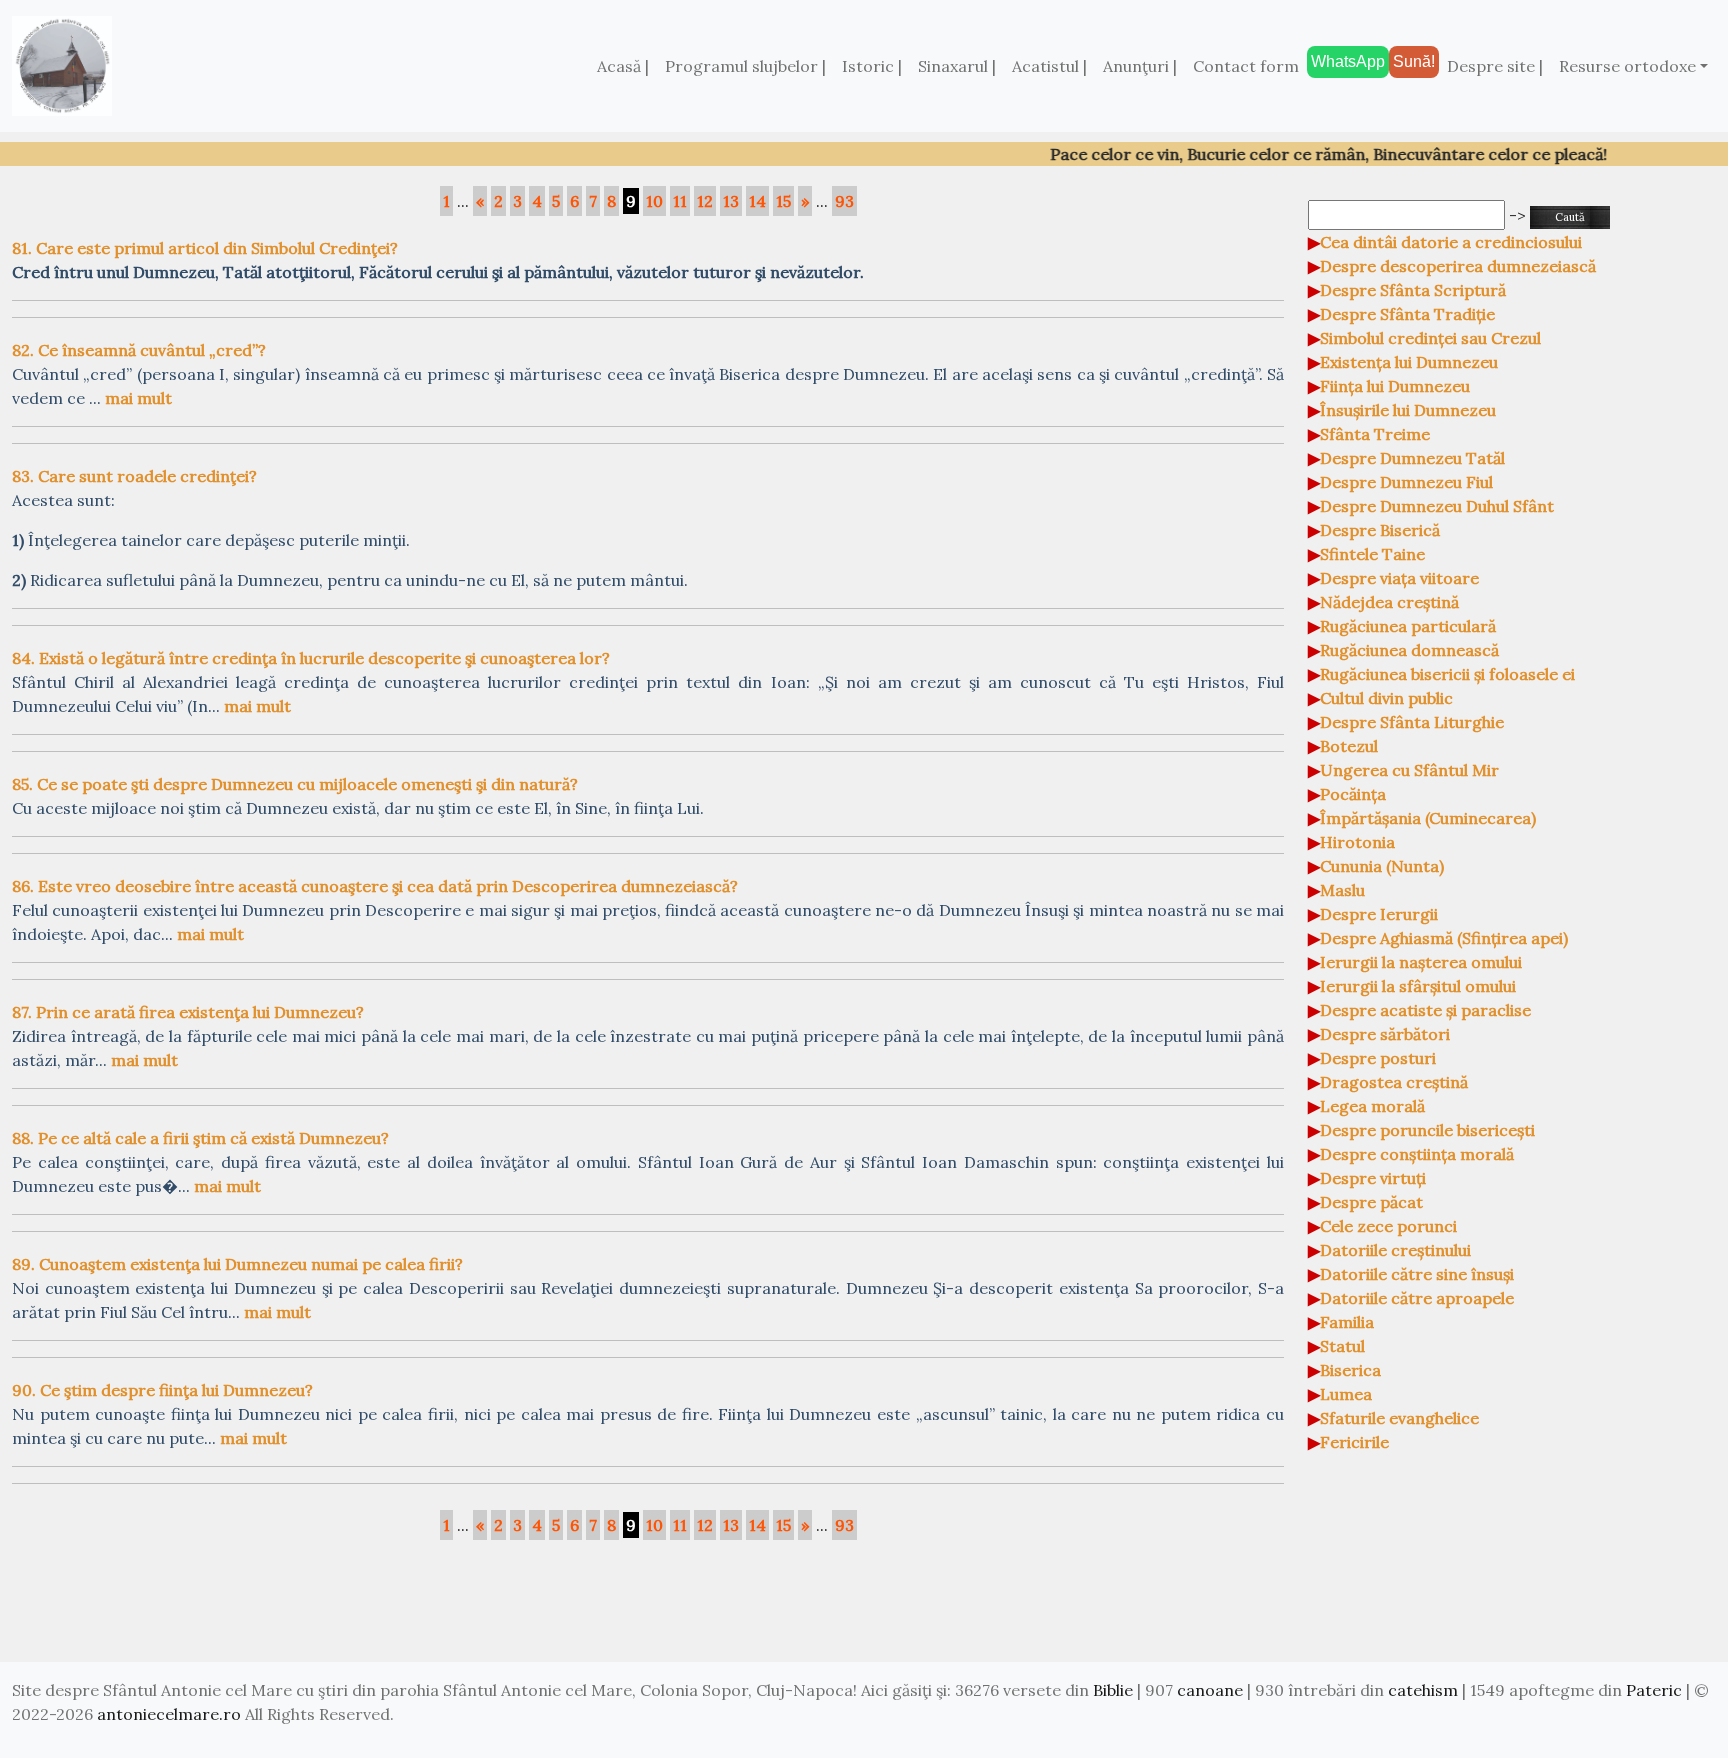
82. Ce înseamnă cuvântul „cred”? (139, 350)
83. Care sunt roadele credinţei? (134, 476)
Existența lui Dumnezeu (1409, 362)
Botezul (1349, 746)
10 (654, 201)
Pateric (1654, 1690)
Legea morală (1372, 1106)
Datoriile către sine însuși (1417, 1274)
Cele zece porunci (1388, 1226)
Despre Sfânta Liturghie (1412, 722)
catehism (1423, 1690)
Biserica (1350, 1370)
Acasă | (623, 66)
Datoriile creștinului (1395, 1250)
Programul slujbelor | (745, 66)
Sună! (1414, 61)
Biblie (1113, 1690)
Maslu (1342, 890)
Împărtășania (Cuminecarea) (1428, 818)
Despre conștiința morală (1417, 1154)
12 (705, 201)
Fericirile (1354, 1442)
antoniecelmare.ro (169, 1714)
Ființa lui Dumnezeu (1395, 386)
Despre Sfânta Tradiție (1407, 314)
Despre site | (1495, 66)
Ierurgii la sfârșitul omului (1418, 986)
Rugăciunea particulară (1408, 626)
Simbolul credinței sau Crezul (1430, 338)
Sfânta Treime (1375, 434)
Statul (1342, 1346)
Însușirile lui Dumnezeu (1408, 410)
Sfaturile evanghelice (1399, 1418)
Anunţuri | (1140, 66)
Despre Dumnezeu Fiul (1406, 482)
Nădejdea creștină (1389, 602)
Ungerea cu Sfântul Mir (1409, 770)
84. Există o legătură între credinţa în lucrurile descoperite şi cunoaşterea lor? (311, 658)
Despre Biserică (1380, 530)
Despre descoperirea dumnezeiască (1458, 266)
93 (844, 201)
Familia (1347, 1322)
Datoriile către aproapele (1417, 1298)
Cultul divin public (1386, 698)
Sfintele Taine (1372, 554)
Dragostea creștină (1394, 1082)
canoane (1210, 1690)
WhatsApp (1348, 61)
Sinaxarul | (957, 66)
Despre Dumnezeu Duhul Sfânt (1437, 506)
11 (680, 201)
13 (731, 201)
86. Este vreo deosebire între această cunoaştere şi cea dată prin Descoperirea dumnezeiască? (375, 886)
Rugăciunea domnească (1409, 650)
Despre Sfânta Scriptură (1413, 290)
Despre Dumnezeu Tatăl (1412, 458)
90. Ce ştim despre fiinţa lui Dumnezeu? (162, 1390)
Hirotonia (1357, 842)
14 (757, 201)
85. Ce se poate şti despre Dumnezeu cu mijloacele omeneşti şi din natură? (295, 784)
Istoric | (872, 66)
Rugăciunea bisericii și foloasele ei (1447, 674)
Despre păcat (1371, 1202)
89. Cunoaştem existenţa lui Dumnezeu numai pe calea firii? (237, 1264)
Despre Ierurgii (1379, 914)
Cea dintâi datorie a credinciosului (1451, 242)
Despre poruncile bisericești (1427, 1130)
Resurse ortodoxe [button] (1627, 66)
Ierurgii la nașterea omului (1421, 962)
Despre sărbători (1385, 1034)
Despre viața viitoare (1399, 578)
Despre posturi (1378, 1058)
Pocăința (1353, 794)
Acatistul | (1049, 66)
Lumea (1346, 1394)
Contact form (1246, 66)
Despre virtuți (1373, 1178)
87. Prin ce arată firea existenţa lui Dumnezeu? (188, 1012)
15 (783, 201)
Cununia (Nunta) (1382, 866)
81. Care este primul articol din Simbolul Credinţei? (205, 248)
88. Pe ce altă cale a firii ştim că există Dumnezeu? (200, 1138)
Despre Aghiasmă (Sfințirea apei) (1444, 938)
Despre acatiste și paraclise (1425, 1010)
